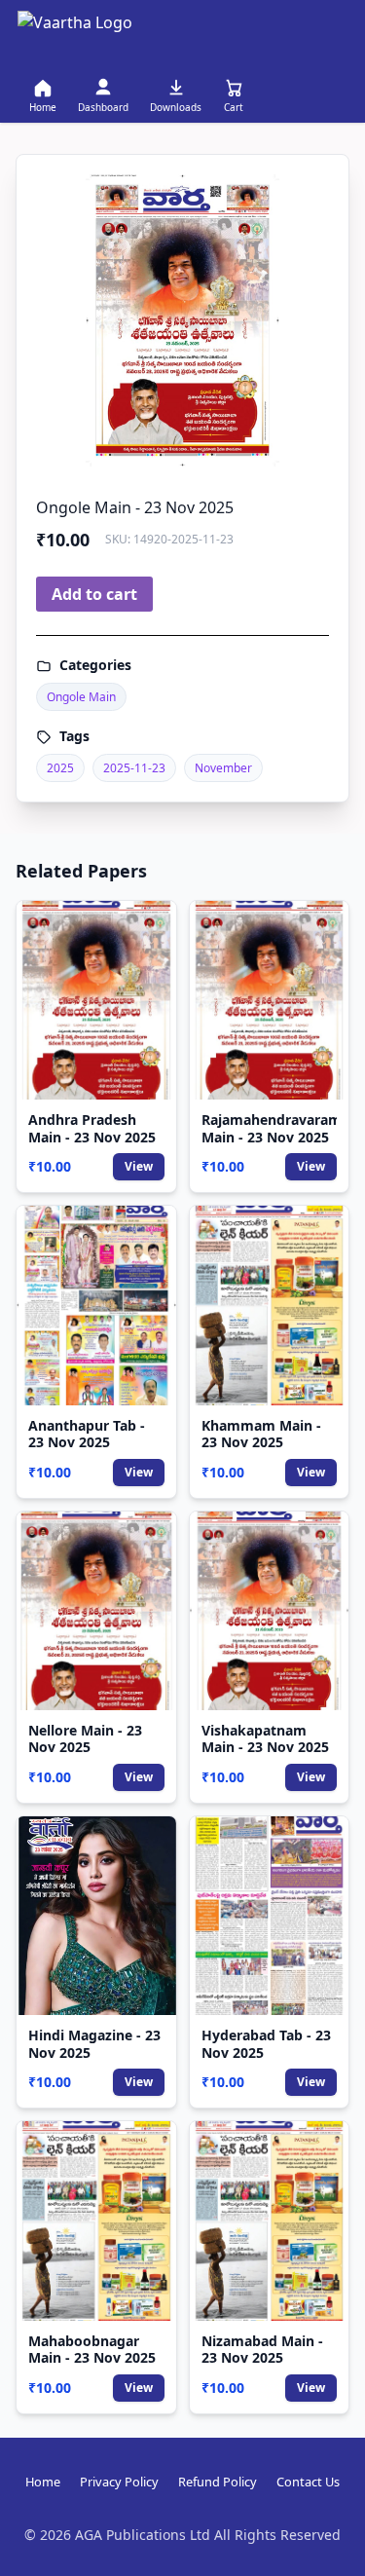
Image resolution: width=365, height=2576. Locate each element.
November (223, 768)
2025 (60, 768)
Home (43, 2482)
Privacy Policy (119, 2482)
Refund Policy (218, 2482)
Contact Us (308, 2482)
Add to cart (94, 594)
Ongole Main (81, 697)
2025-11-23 (134, 768)
